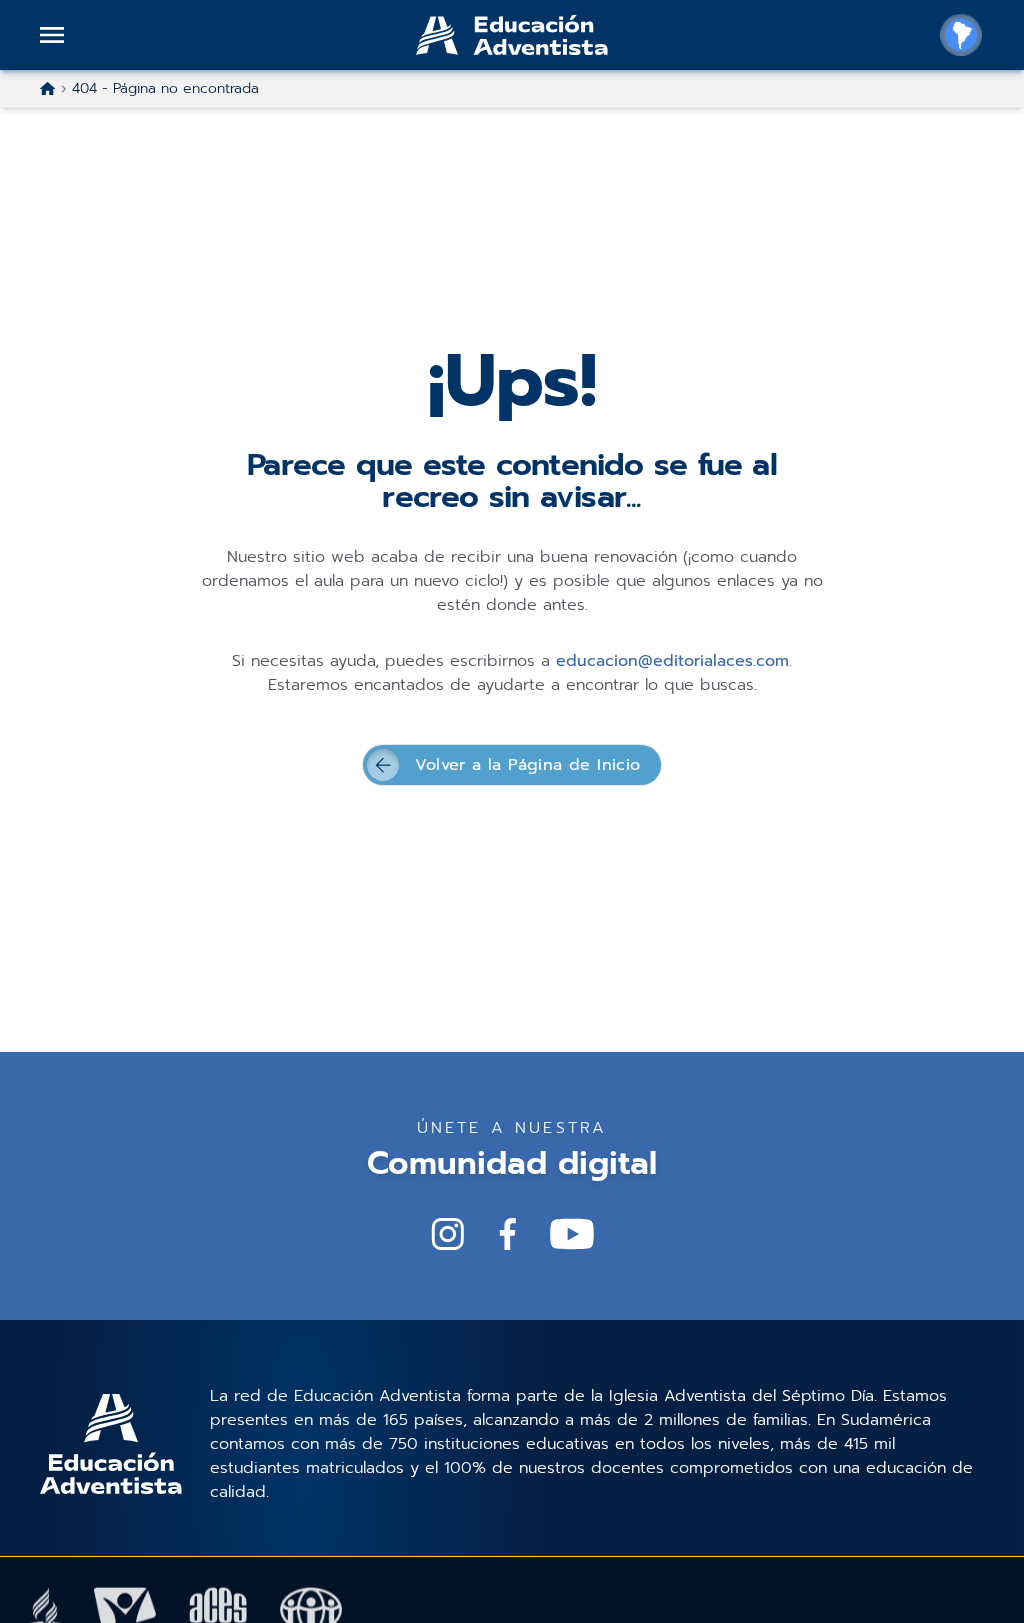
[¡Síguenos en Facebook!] (508, 1234)
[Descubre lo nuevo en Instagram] (448, 1234)
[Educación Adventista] (512, 35)
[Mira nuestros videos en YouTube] (572, 1234)
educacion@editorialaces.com (672, 661)
